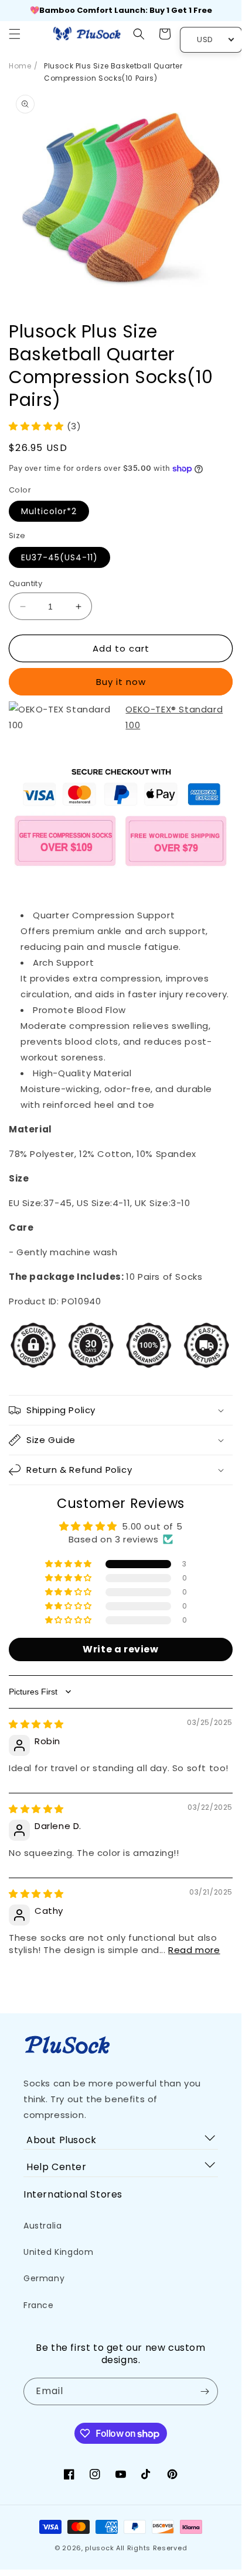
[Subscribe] (204, 2391)
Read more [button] (194, 1950)
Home (20, 66)
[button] (15, 34)
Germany (44, 2278)
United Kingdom (58, 2252)
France (39, 2305)
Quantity (25, 583)
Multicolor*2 (49, 511)
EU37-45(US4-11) (59, 557)
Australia (42, 2226)
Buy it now (121, 682)
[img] (36, 1724)
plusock (99, 2548)
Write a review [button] (120, 1649)
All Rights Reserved (151, 2548)
